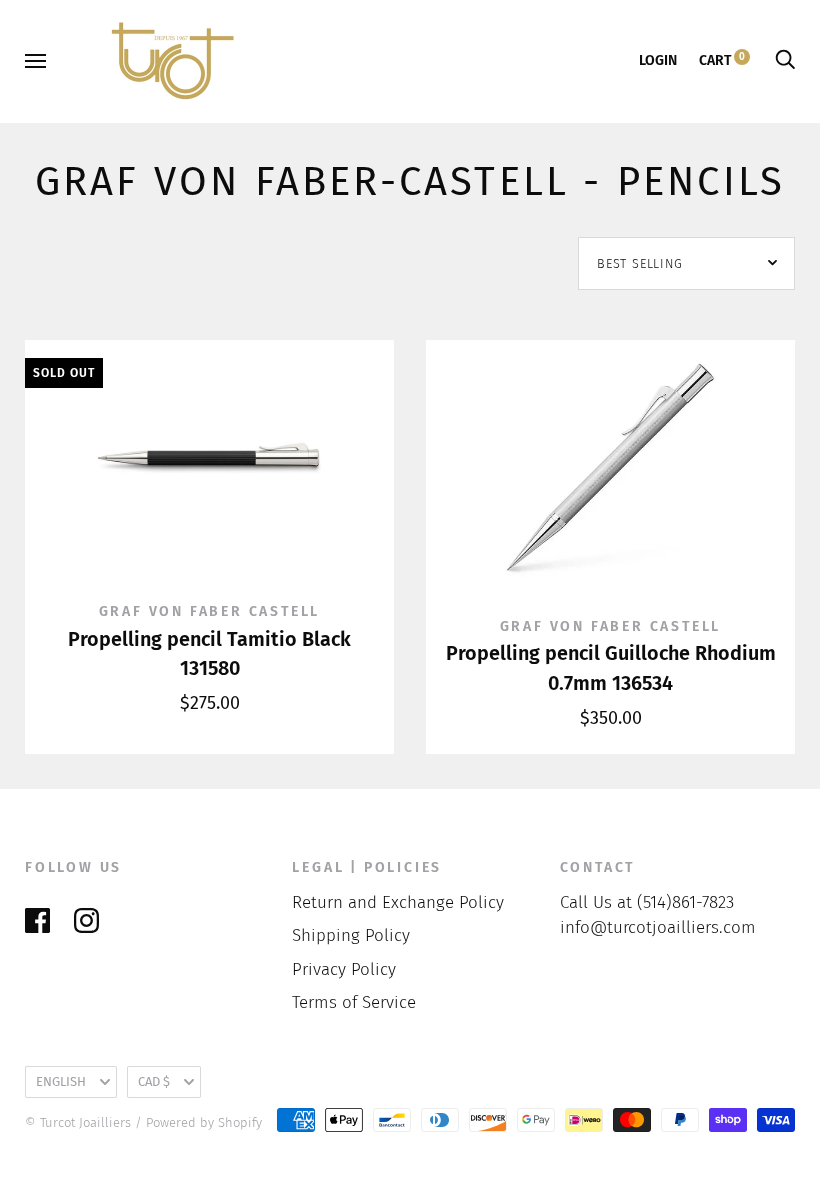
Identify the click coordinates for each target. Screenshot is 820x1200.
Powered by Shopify (204, 1122)
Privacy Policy (344, 969)
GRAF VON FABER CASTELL (210, 611)
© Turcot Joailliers (78, 1122)
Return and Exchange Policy (398, 902)
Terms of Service (354, 1002)
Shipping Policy (351, 935)
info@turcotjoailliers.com (658, 927)
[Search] (785, 60)
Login (658, 60)
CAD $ (154, 1081)
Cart (722, 60)
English (61, 1081)
